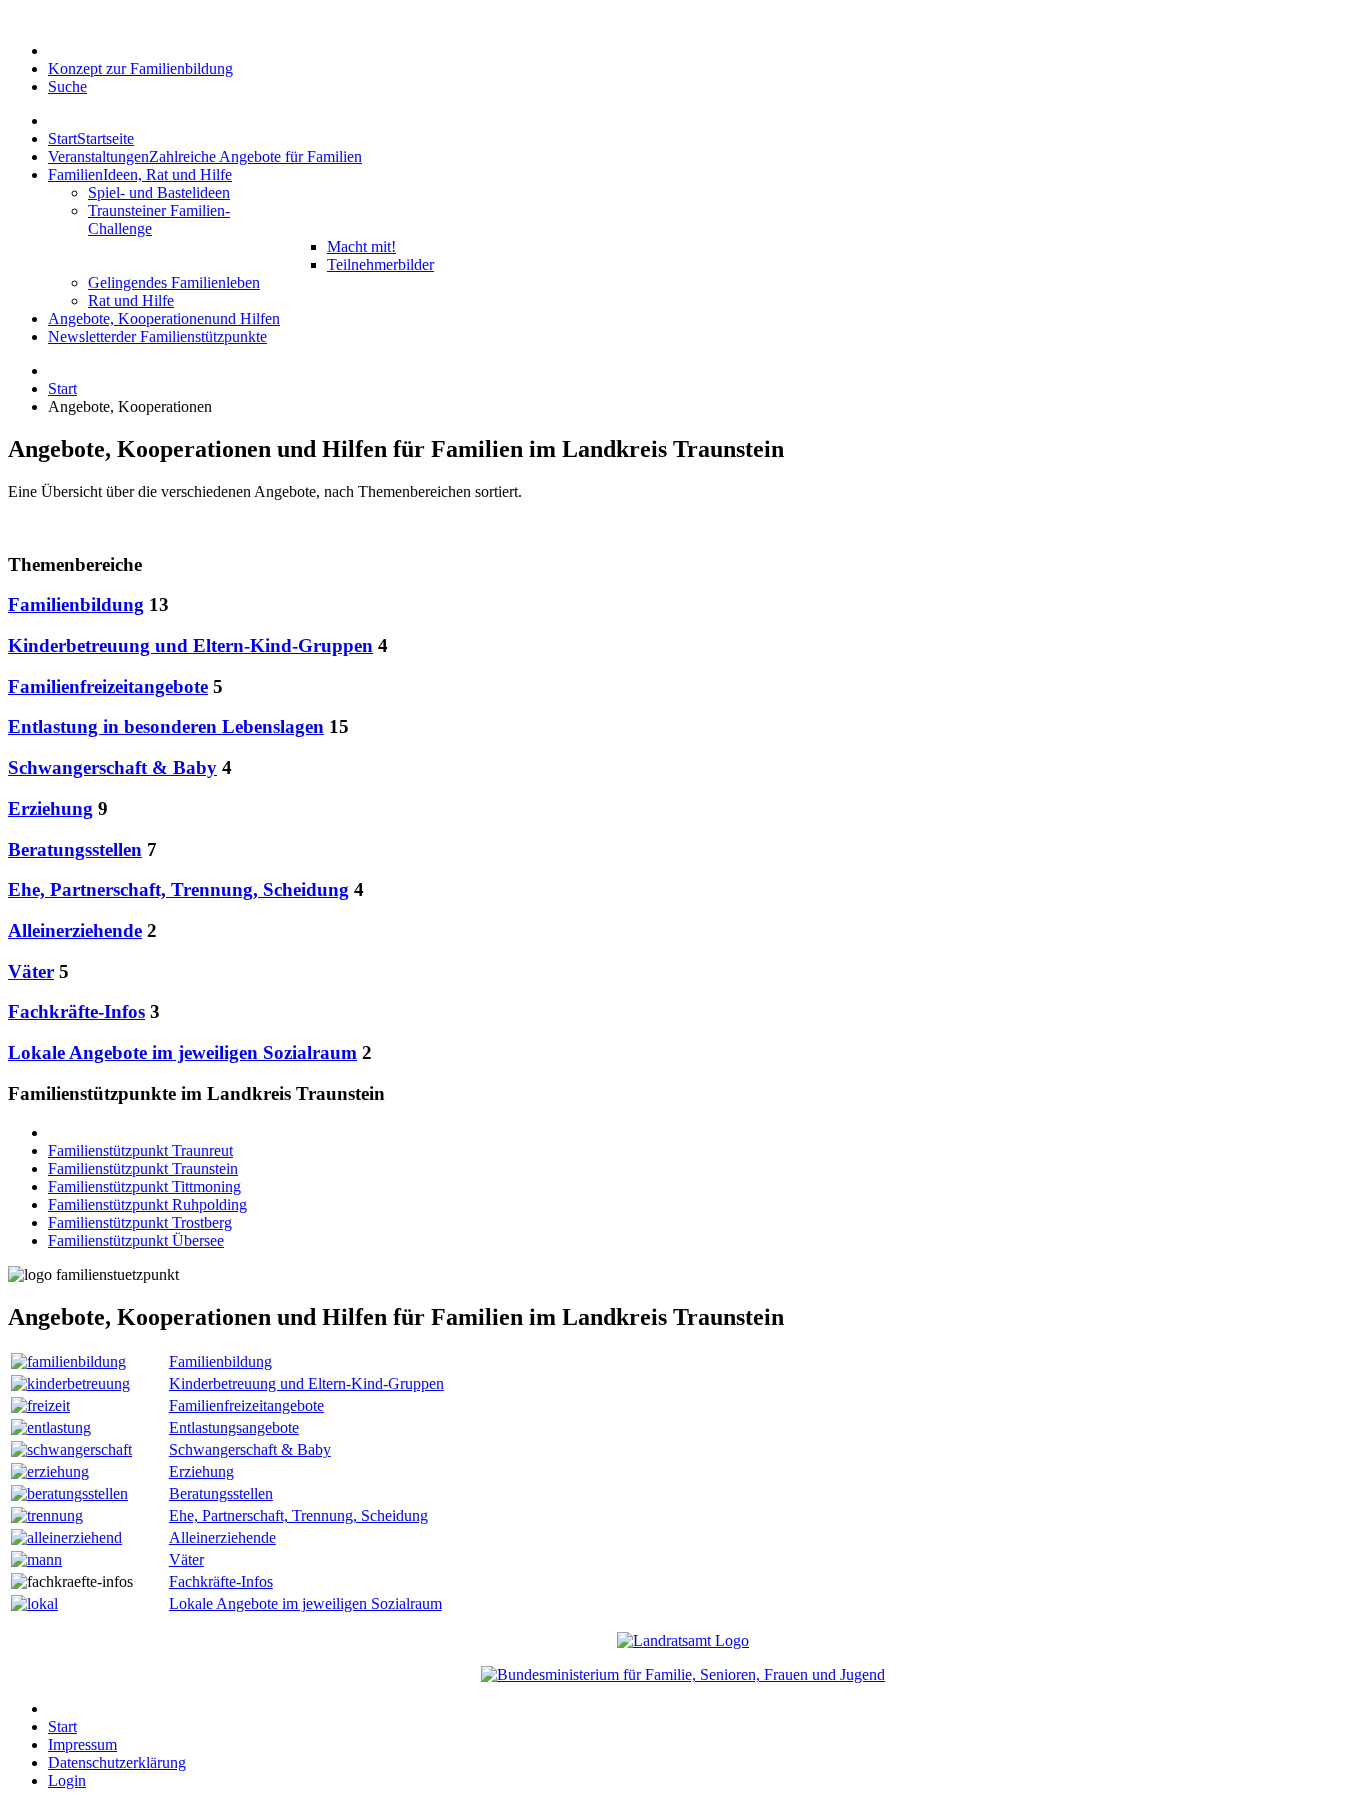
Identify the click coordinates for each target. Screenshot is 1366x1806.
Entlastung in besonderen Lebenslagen (166, 726)
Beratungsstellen (75, 849)
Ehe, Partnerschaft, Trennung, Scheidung (178, 889)
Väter (31, 971)
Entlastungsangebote (234, 1427)
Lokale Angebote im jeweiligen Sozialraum (182, 1052)
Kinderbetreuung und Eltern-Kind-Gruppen (190, 645)
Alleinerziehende (75, 930)
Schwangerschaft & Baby (112, 767)
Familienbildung (76, 604)
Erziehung (50, 808)
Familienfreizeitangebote (108, 686)
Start (62, 388)
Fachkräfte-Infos (76, 1011)
